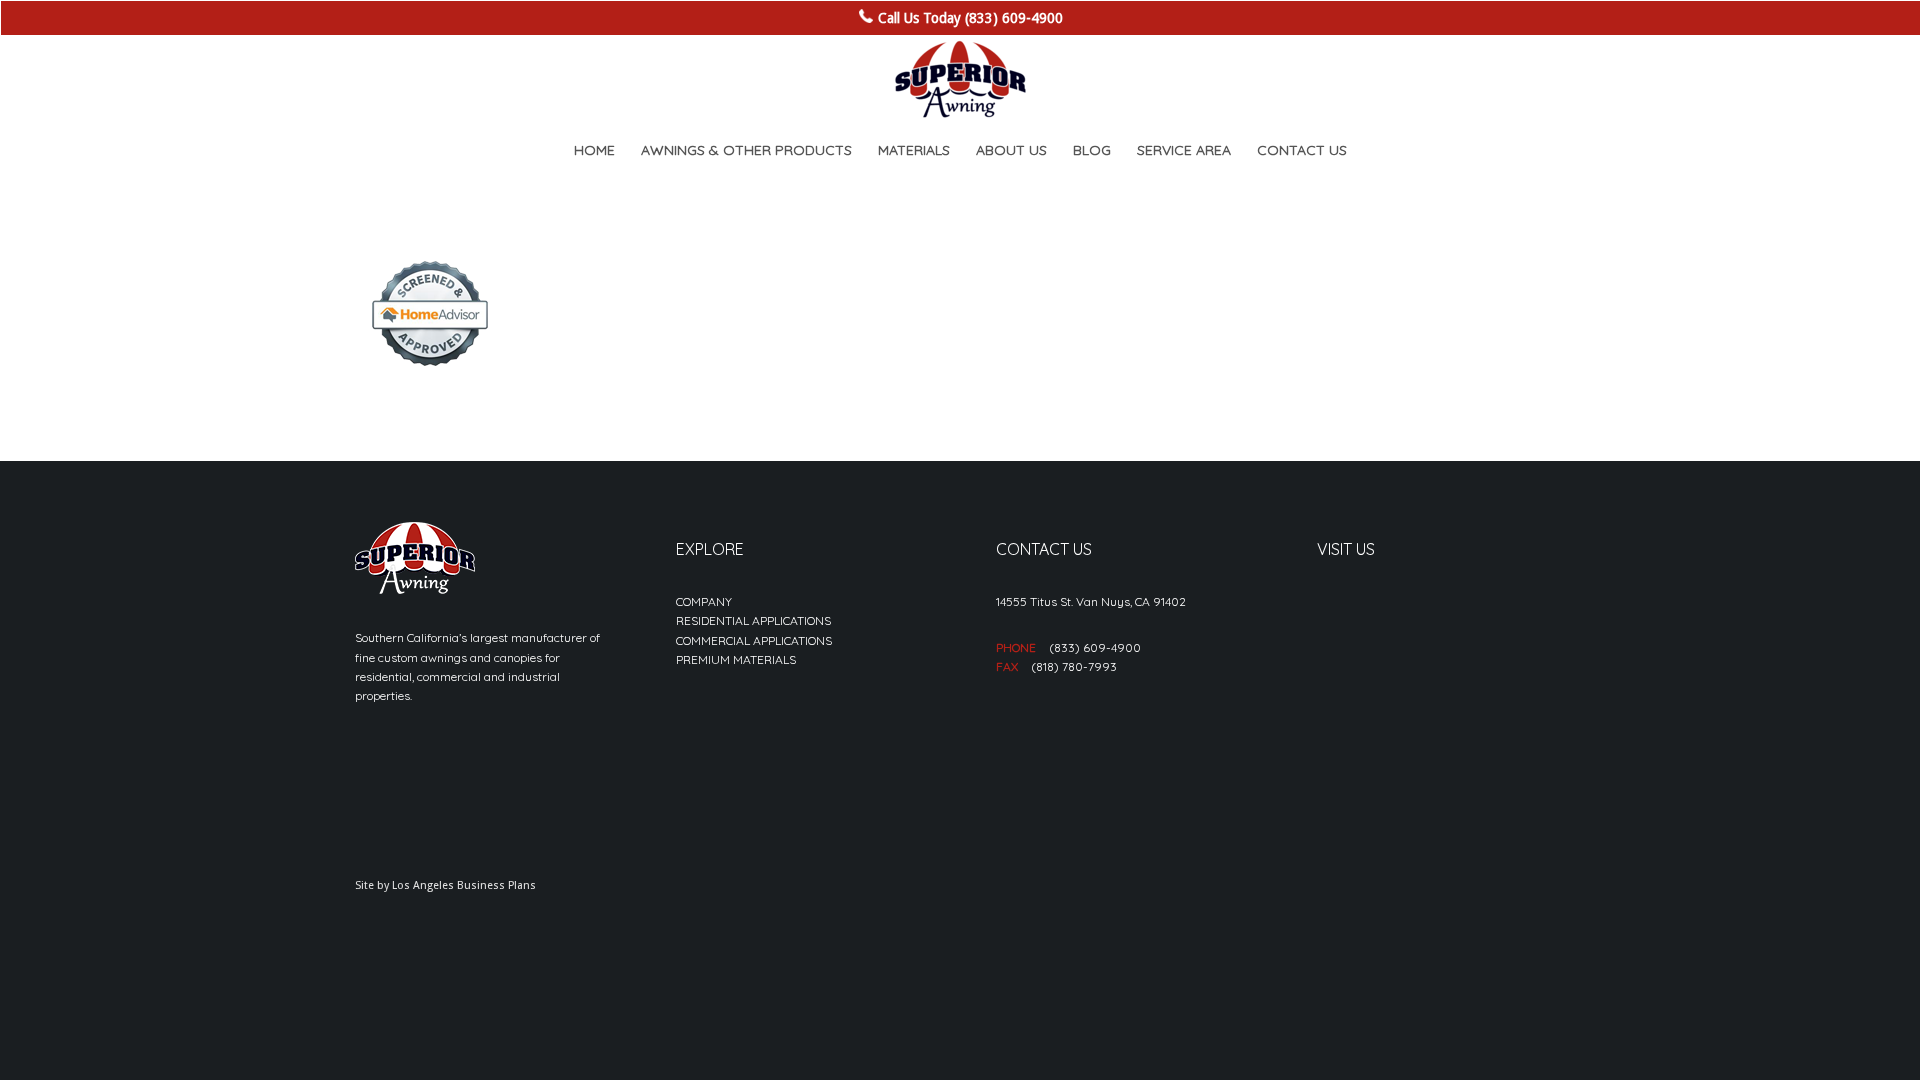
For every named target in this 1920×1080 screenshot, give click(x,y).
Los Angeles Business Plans (464, 885)
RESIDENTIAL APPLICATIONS (753, 620)
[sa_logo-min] (960, 80)
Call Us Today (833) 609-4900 (970, 18)
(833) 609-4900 (1095, 647)
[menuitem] (594, 150)
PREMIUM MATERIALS (736, 659)
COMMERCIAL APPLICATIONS (754, 640)
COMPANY (704, 601)
